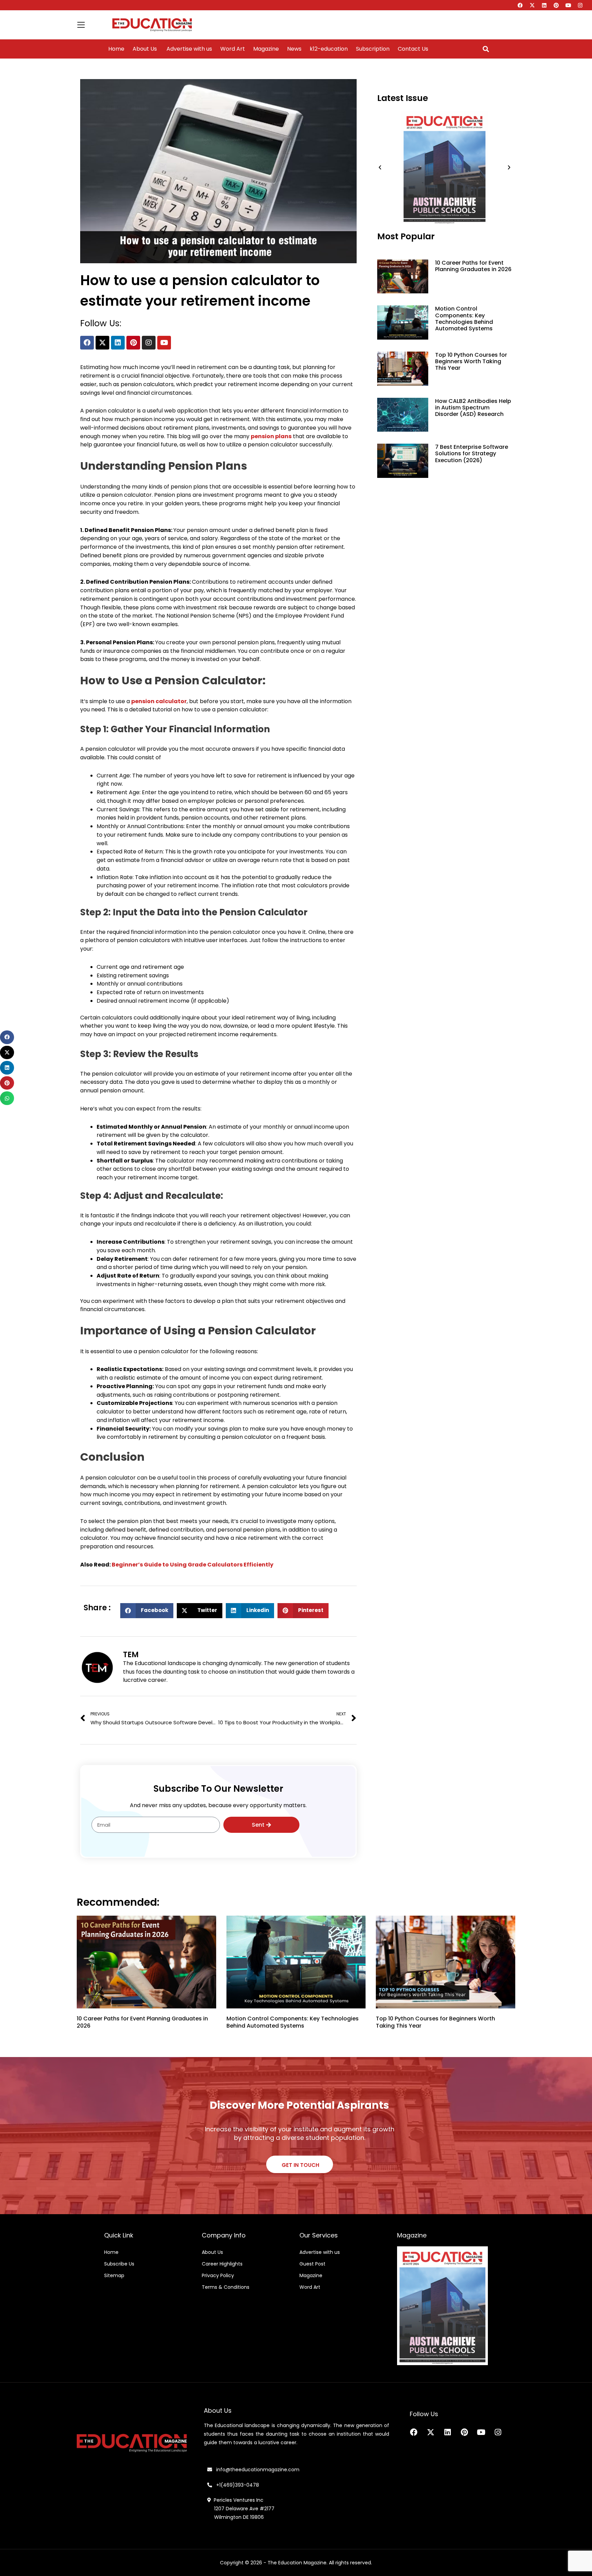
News (294, 49)
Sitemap (114, 2275)
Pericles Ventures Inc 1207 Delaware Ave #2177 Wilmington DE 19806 (241, 2509)
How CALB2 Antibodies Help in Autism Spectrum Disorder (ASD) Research (473, 408)
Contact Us (413, 49)
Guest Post (312, 2264)
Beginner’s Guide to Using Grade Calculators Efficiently (193, 1565)
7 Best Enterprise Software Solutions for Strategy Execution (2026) (472, 453)
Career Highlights (222, 2264)
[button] (486, 49)
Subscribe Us (119, 2264)
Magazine (266, 49)
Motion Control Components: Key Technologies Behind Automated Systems (464, 319)
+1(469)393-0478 (237, 2485)
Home (116, 49)
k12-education (329, 49)
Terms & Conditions (226, 2287)
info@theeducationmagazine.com (256, 2470)
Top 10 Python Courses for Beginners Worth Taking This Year (471, 361)
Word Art (233, 49)
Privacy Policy (218, 2275)
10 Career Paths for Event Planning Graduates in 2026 (473, 266)
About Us (145, 49)
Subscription (373, 49)
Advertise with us (189, 49)
